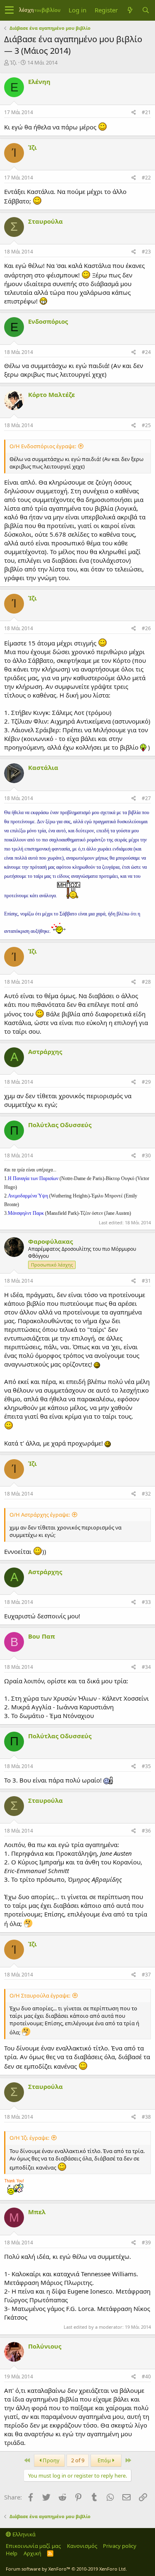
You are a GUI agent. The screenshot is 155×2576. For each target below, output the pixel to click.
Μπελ (37, 2212)
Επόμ (105, 2460)
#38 (146, 2117)
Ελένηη (39, 81)
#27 (146, 798)
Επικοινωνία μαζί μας (33, 2546)
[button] (9, 10)
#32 (146, 1494)
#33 (146, 1602)
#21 (146, 112)
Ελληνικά (23, 2534)
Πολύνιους (45, 2346)
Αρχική (32, 2553)
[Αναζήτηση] (145, 10)
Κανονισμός (82, 2546)
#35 (146, 1766)
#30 (146, 1155)
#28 (146, 982)
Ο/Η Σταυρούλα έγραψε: (40, 1995)
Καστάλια (43, 767)
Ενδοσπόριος (48, 321)
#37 (146, 1975)
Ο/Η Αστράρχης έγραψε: (40, 1515)
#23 (146, 252)
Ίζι (13, 62)
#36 (146, 1831)
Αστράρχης (45, 1051)
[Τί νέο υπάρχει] (130, 10)
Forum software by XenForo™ (66, 2569)
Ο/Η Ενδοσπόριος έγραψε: (43, 446)
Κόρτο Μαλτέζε (51, 394)
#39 (146, 2243)
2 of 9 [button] (78, 2460)
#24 (146, 352)
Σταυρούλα (45, 221)
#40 (146, 2376)
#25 (146, 425)
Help (12, 2553)
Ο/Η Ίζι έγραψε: (29, 2138)
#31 (146, 1281)
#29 (146, 1082)
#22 (146, 178)
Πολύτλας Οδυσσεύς (60, 1125)
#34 (146, 1667)
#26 (146, 628)
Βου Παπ (42, 1636)
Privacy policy (120, 2546)
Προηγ (50, 2460)
